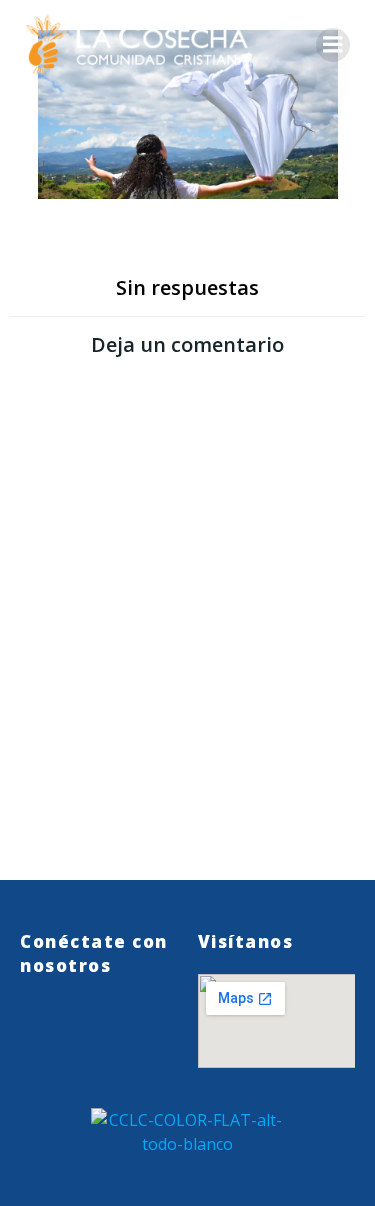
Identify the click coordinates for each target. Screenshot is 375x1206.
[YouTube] (135, 1027)
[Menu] (333, 45)
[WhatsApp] (45, 1027)
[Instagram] (105, 1027)
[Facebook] (75, 1027)
